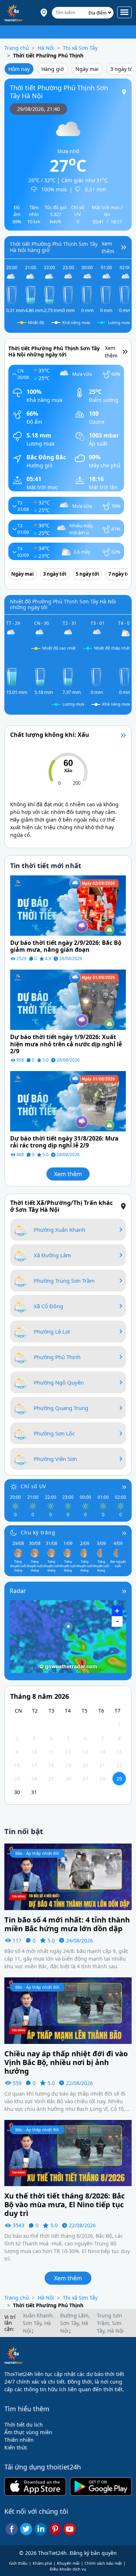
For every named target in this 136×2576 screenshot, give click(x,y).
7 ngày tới (120, 574)
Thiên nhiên (19, 2440)
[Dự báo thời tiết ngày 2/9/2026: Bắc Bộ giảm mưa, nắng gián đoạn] (68, 905)
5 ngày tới (87, 574)
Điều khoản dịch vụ (68, 2569)
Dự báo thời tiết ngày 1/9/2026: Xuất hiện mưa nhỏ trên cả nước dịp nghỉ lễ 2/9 (66, 1044)
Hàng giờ (53, 69)
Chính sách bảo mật (103, 2563)
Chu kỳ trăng (38, 1532)
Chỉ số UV (33, 1486)
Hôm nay (19, 69)
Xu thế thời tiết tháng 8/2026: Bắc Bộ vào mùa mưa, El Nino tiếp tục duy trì (65, 2205)
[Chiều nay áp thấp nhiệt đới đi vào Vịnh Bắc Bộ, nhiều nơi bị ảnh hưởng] (68, 2010)
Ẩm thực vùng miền (28, 2432)
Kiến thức (16, 2447)
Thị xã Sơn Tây (80, 48)
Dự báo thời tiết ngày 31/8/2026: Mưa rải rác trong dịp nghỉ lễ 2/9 (64, 1142)
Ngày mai (87, 69)
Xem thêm (68, 1174)
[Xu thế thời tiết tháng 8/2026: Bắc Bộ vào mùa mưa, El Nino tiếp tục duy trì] (68, 2152)
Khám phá (42, 2563)
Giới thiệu (18, 2563)
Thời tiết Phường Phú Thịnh (48, 55)
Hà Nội (46, 48)
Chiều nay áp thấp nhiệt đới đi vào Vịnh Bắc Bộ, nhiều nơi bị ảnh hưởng (66, 2062)
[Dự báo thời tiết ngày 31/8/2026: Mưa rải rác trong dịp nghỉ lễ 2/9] (68, 1101)
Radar (18, 1591)
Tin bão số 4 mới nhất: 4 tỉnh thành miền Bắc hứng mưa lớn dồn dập (67, 1924)
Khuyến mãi (68, 2563)
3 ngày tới (55, 574)
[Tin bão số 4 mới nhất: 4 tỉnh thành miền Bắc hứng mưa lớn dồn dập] (68, 1876)
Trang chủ (17, 48)
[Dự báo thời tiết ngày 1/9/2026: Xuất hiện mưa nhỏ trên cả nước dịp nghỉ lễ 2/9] (68, 999)
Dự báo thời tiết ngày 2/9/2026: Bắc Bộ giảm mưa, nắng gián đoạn (66, 946)
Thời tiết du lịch (24, 2425)
